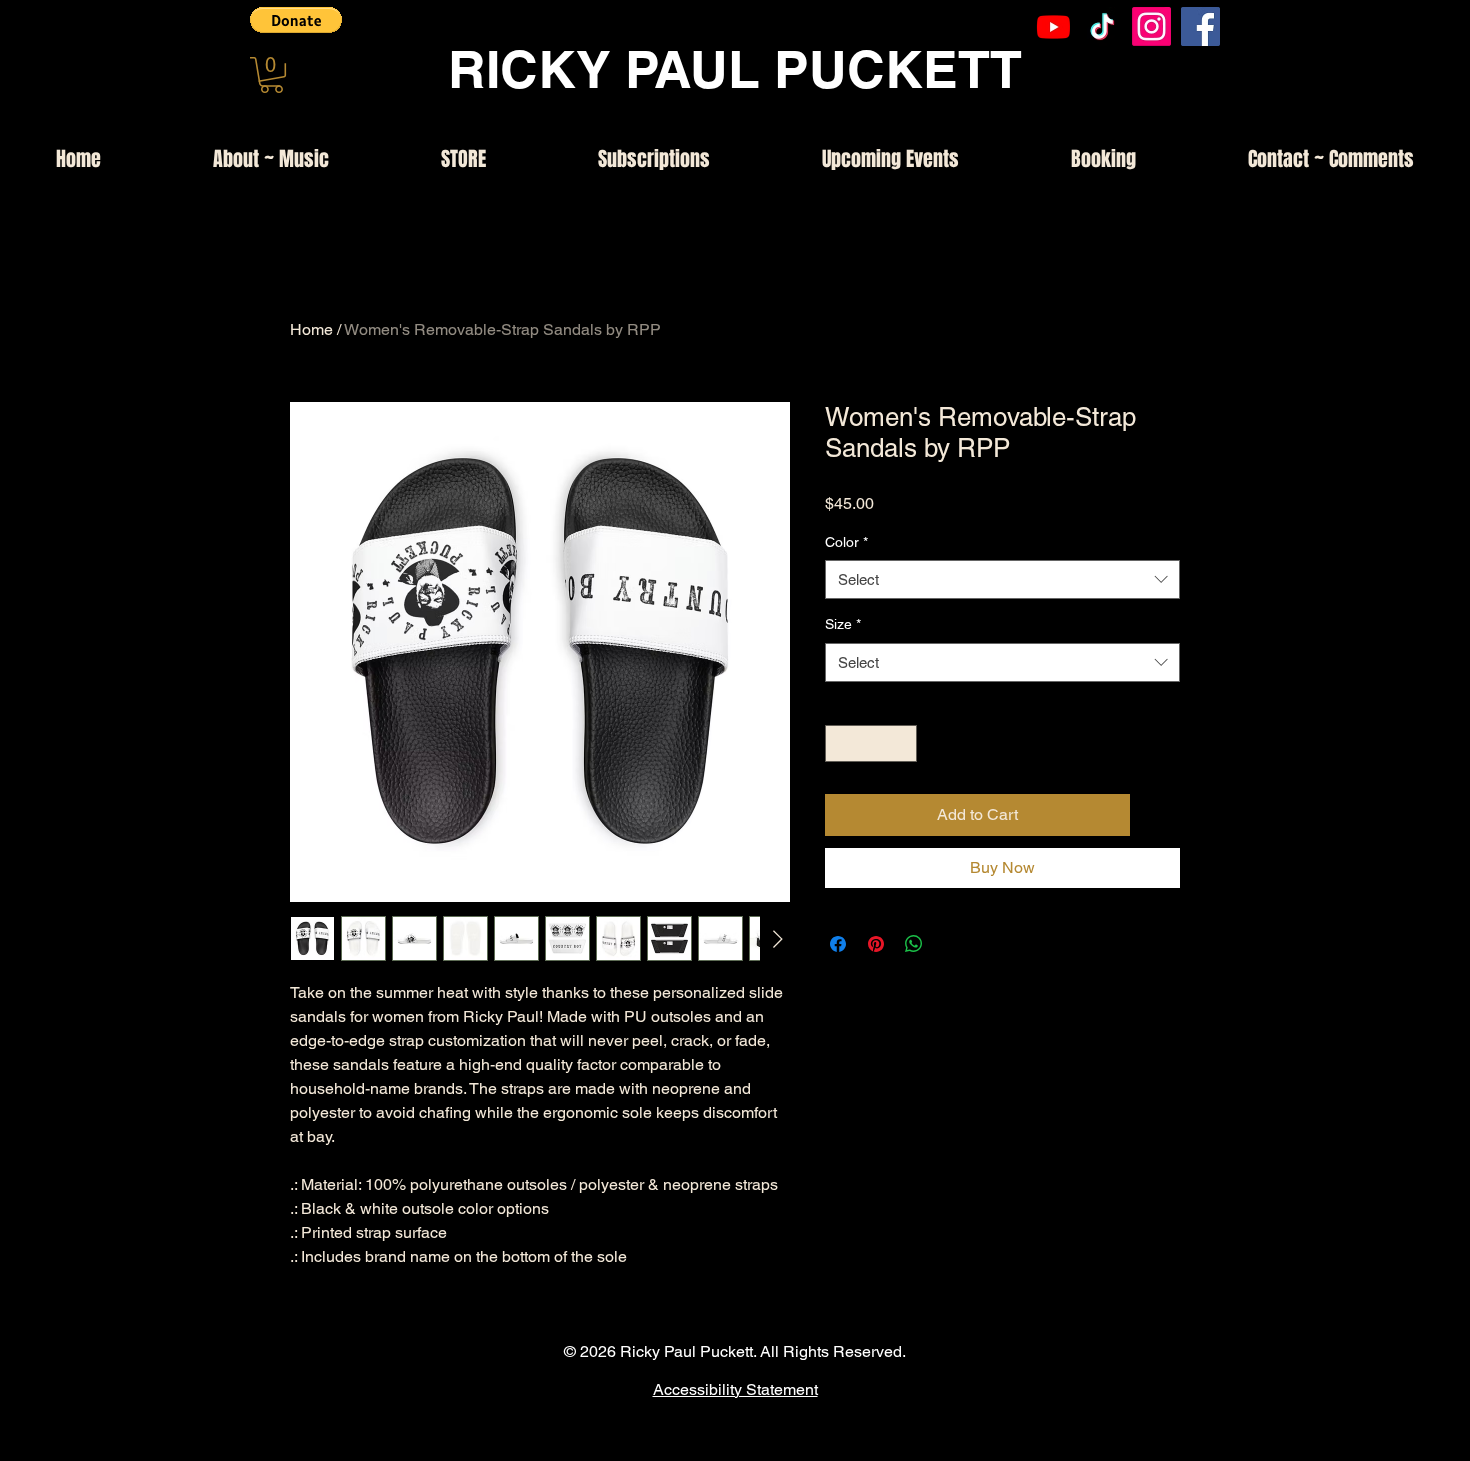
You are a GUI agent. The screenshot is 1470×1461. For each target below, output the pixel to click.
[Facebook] (1200, 26)
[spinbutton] (871, 743)
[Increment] (901, 743)
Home (311, 329)
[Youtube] (1053, 26)
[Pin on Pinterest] (876, 944)
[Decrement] (840, 743)
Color (846, 542)
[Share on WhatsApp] (914, 944)
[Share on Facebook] (838, 944)
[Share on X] (952, 944)
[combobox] (1002, 579)
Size (843, 624)
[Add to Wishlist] (1159, 815)
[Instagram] (1151, 26)
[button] (296, 20)
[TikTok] (1102, 26)
